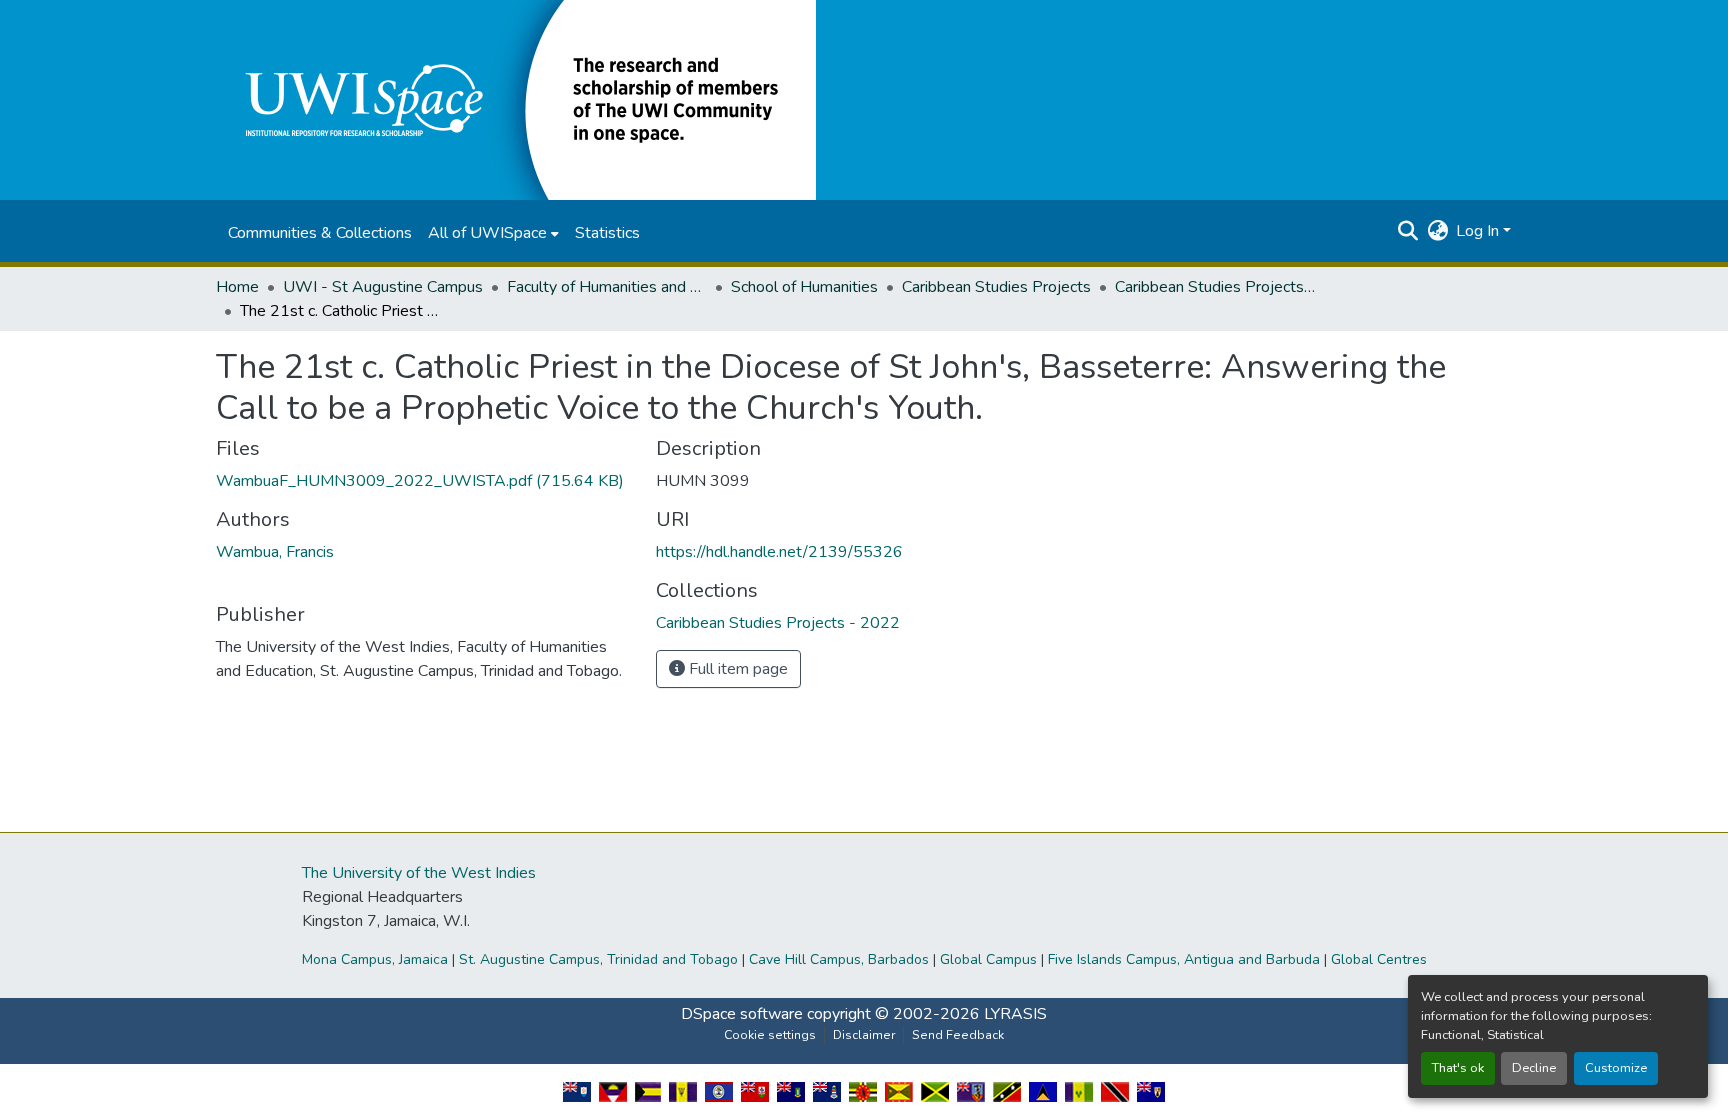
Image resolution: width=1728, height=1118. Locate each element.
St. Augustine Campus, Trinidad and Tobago (598, 959)
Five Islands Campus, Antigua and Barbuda (1184, 959)
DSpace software (742, 1014)
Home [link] (237, 287)
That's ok (1458, 1068)
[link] (424, 481)
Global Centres (1379, 959)
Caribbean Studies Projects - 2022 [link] (1215, 287)
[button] (516, 99)
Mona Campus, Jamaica (375, 959)
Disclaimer (864, 1035)
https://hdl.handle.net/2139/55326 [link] (779, 552)
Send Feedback (958, 1035)
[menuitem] (493, 233)
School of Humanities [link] (804, 287)
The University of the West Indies (419, 873)
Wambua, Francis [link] (275, 552)
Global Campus (988, 959)
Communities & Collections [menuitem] (320, 233)
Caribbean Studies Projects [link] (996, 287)
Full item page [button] (736, 669)
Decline (1534, 1068)
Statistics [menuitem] (607, 233)
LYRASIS (1015, 1014)
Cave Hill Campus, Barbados (839, 959)
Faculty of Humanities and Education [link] (607, 287)
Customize (1616, 1068)
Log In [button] (1479, 231)
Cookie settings (770, 1035)
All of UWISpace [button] (487, 233)
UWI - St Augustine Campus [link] (383, 287)
